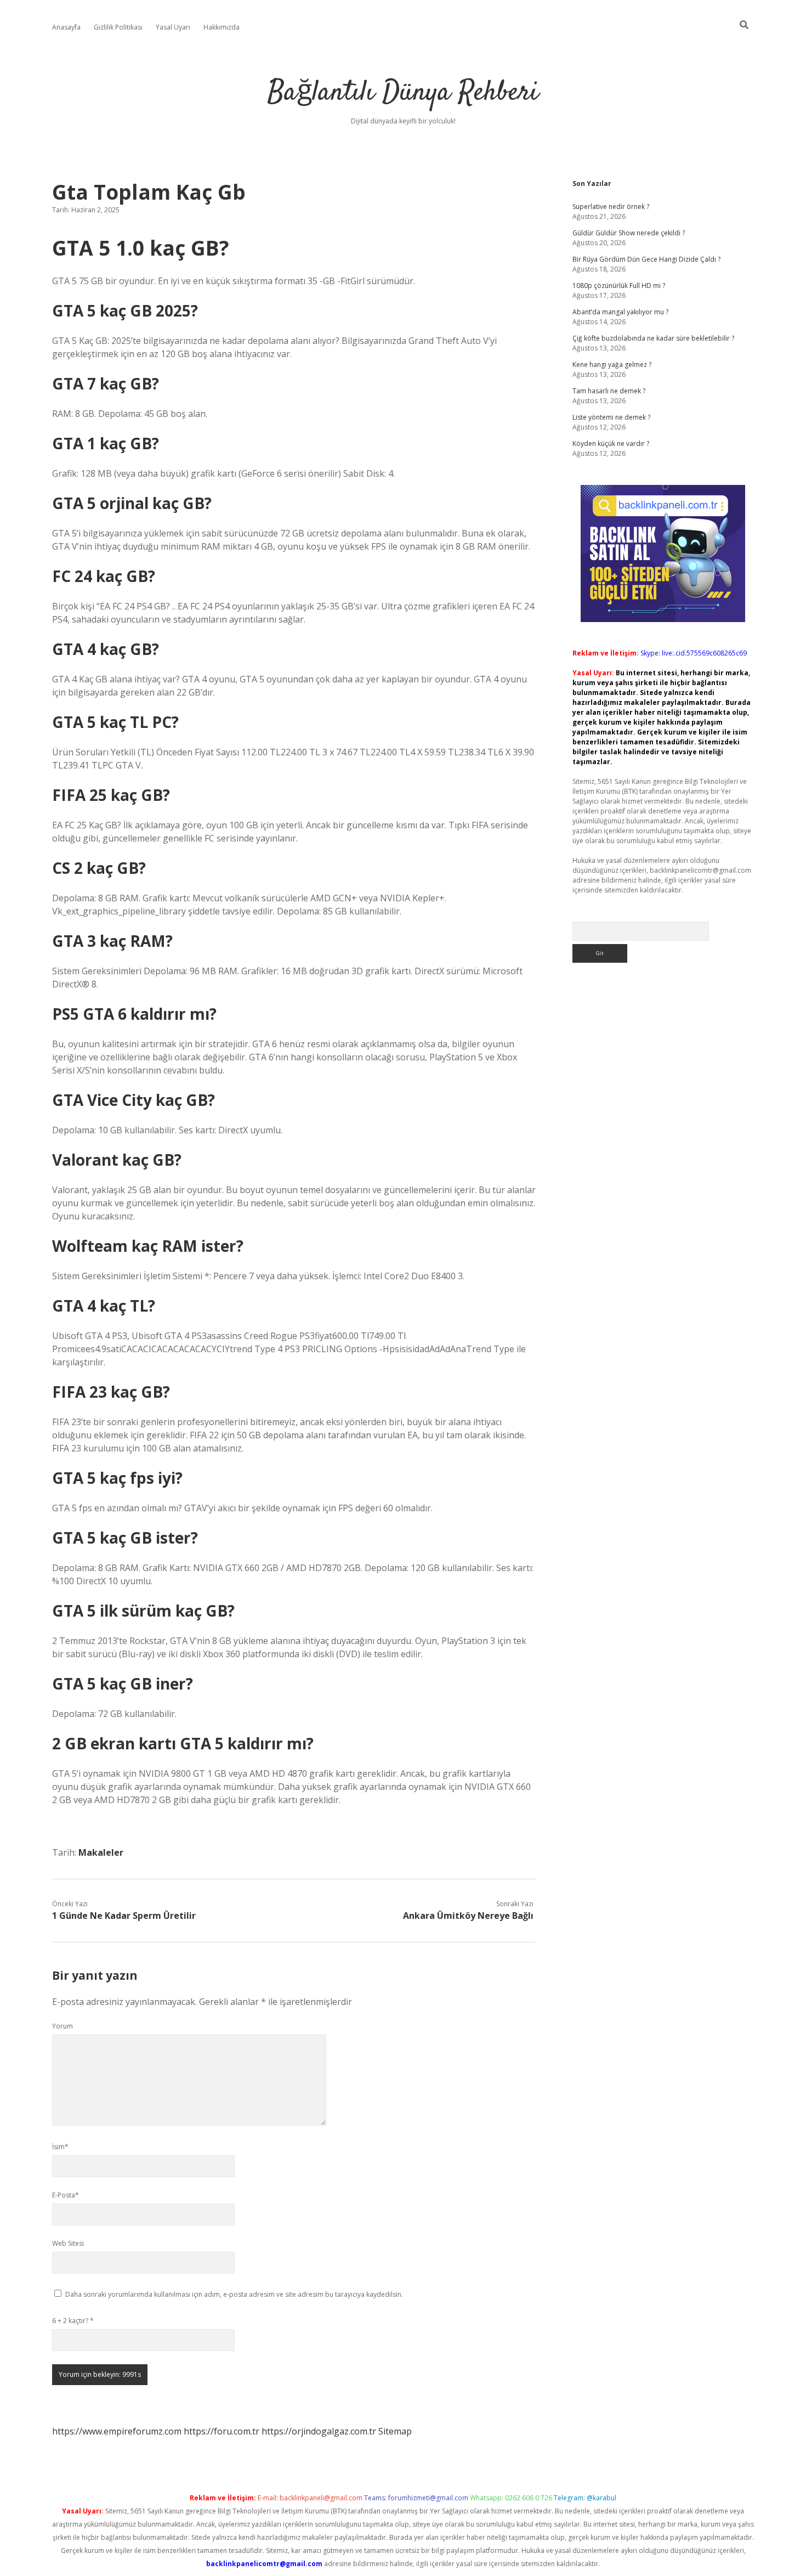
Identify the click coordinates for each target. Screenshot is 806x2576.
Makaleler (101, 1852)
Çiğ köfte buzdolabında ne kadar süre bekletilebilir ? (653, 338)
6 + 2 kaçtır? (73, 2321)
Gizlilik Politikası (118, 27)
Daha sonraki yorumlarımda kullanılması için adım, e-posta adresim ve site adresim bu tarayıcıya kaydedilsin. (234, 2294)
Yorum (63, 2026)
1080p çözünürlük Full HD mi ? (619, 286)
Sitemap (395, 2431)
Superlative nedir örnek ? (611, 207)
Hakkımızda (222, 27)
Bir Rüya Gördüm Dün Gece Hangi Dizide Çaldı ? (646, 259)
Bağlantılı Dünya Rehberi (403, 93)
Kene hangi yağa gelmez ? (612, 365)
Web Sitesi (68, 2243)
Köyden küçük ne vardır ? (611, 444)
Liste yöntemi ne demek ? (611, 417)
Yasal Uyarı (173, 27)
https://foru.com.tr (222, 2431)
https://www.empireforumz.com (117, 2431)
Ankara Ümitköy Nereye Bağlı (468, 1916)
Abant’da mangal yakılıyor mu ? (620, 312)
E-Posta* (66, 2195)
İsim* (60, 2147)
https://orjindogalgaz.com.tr (319, 2431)
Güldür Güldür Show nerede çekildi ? (629, 233)
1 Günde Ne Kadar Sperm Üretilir (124, 1916)
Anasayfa (66, 27)
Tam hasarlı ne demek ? (609, 391)
